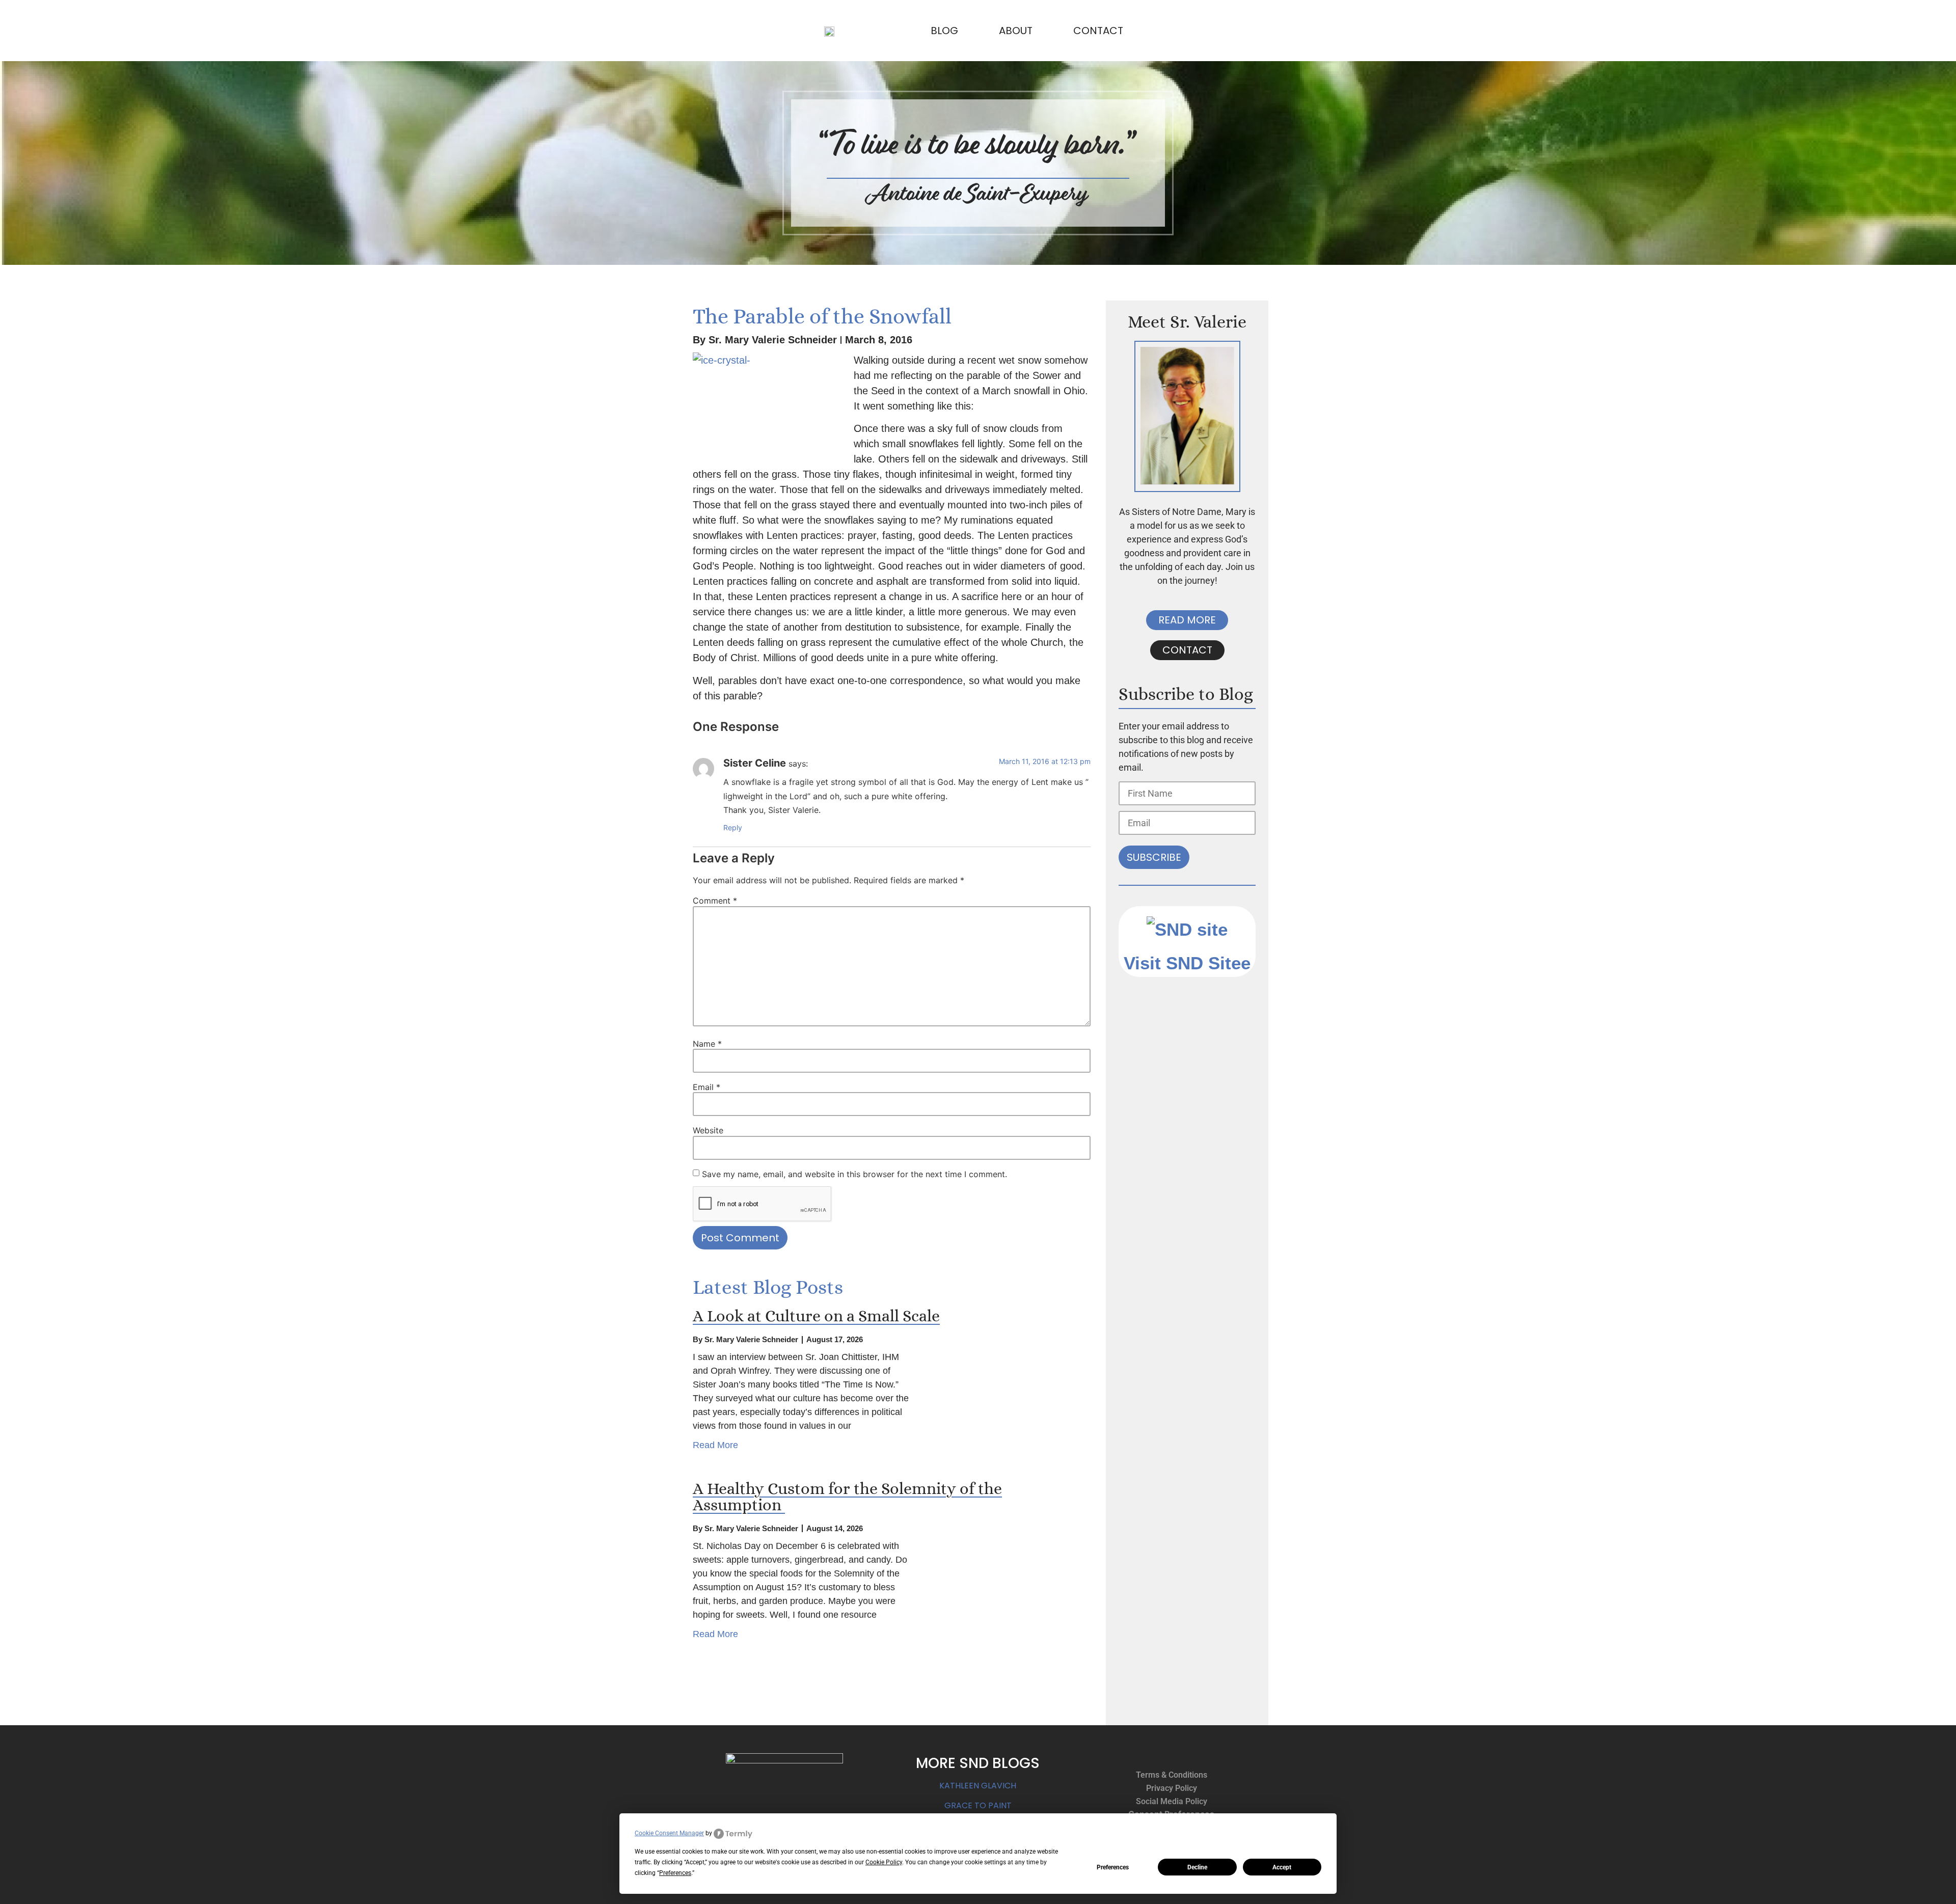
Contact (1098, 31)
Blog (944, 31)
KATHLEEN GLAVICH (978, 1786)
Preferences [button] (675, 1873)
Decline (1197, 1867)
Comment (715, 901)
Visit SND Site (1182, 963)
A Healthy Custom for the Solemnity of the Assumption (847, 1497)
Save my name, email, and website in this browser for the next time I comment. (854, 1174)
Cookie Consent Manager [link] (669, 1833)
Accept (1282, 1867)
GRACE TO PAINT (978, 1805)
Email (707, 1087)
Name (707, 1044)
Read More (715, 1445)
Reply (733, 827)
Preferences (1113, 1867)
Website (708, 1130)
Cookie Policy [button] (884, 1862)
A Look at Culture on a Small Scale (816, 1316)
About (1016, 31)
